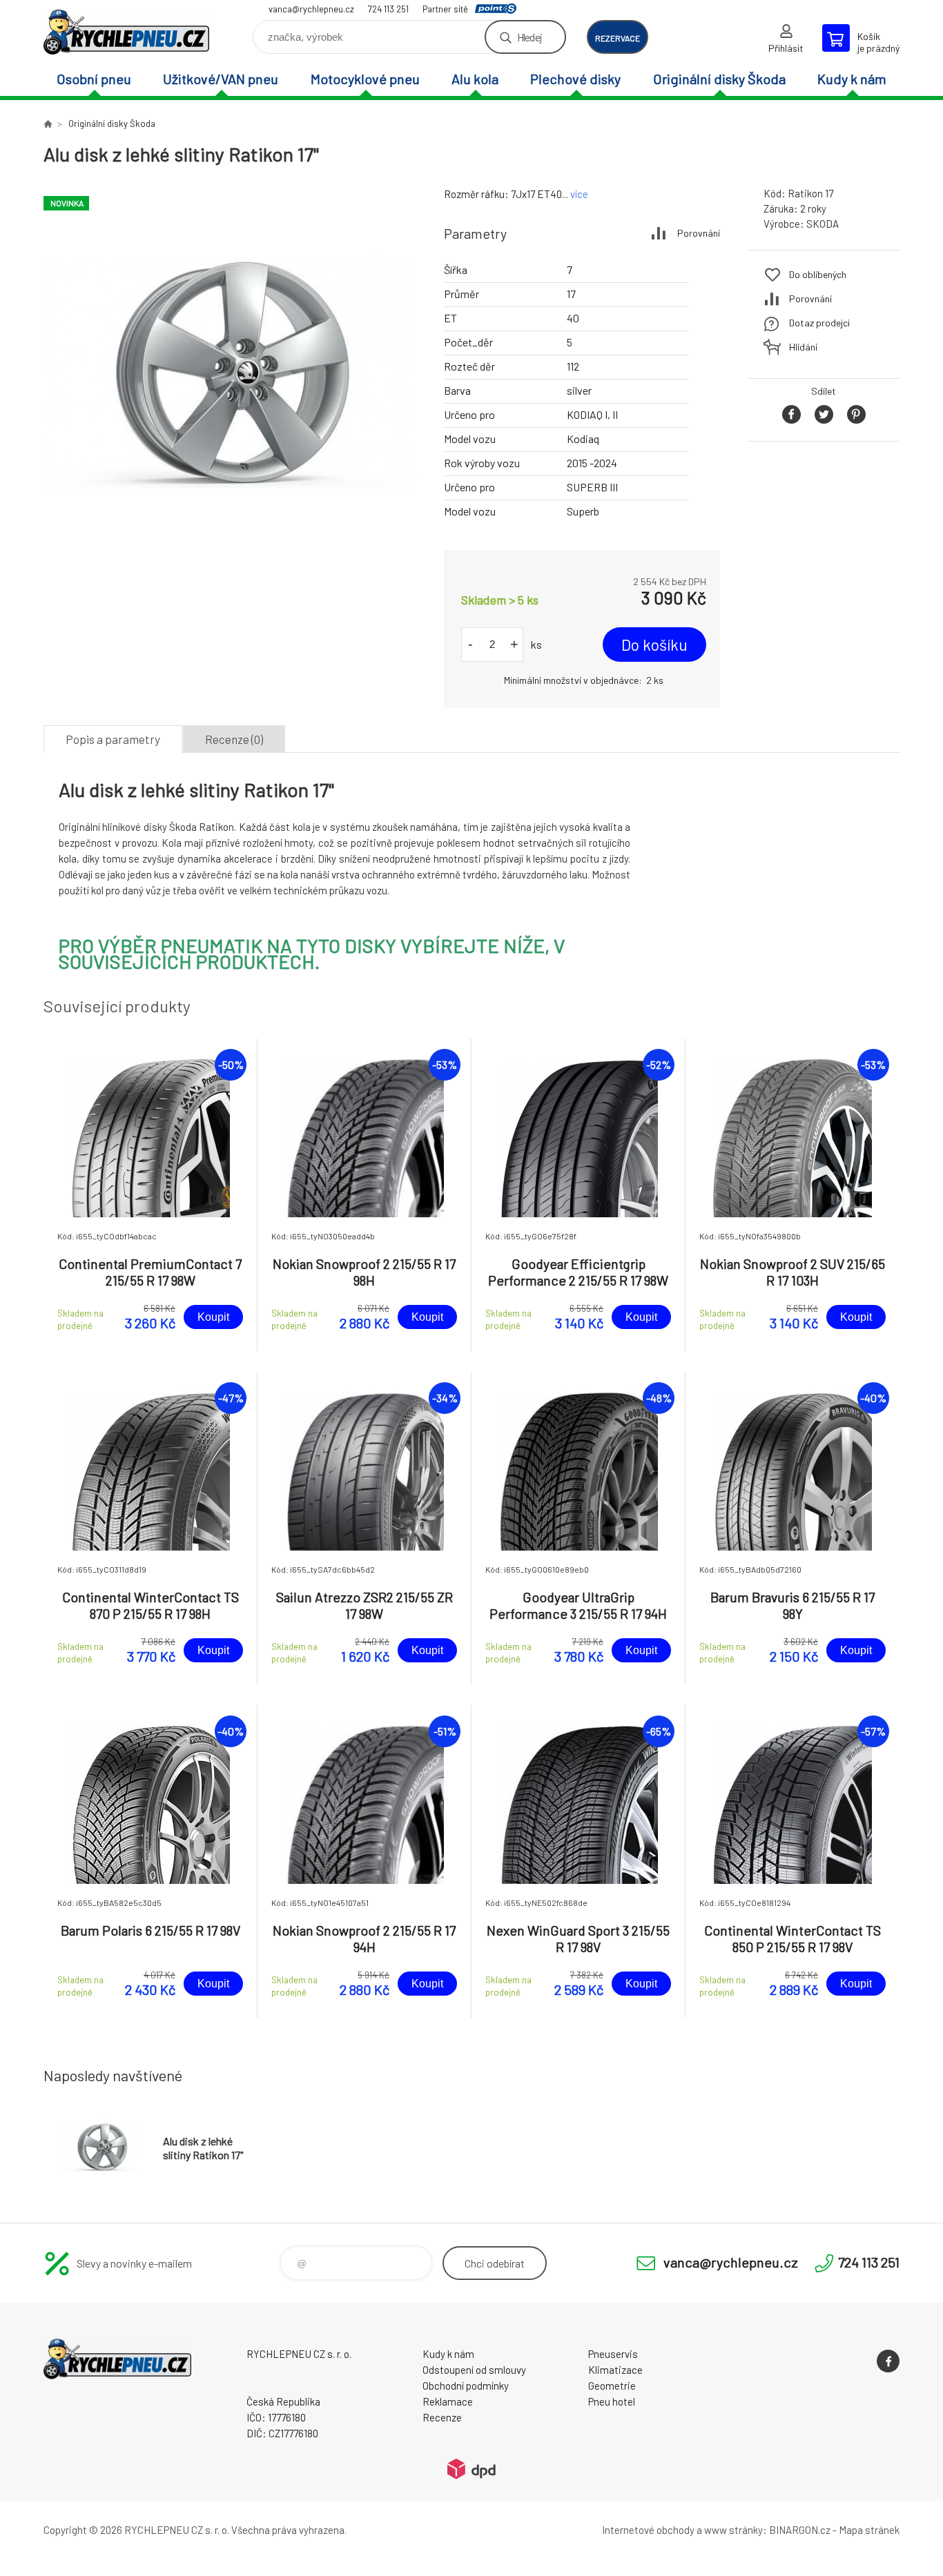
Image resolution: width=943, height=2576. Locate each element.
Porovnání (699, 233)
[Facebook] (888, 2361)
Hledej (529, 37)
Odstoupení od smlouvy (474, 2370)
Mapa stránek (869, 2530)
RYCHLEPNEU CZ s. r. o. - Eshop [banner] (126, 32)
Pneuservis (613, 2354)
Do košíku (654, 645)
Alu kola (475, 79)
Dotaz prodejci (819, 323)
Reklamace (448, 2401)
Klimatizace (615, 2370)
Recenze (442, 2417)
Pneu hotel (612, 2401)
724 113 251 (388, 9)
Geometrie (612, 2386)
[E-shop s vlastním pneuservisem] (48, 124)
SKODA (823, 224)
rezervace (618, 38)
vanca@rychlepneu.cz (311, 9)
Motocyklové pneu (365, 79)
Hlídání (803, 347)
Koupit (213, 1317)
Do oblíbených (818, 274)
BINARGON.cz (800, 2530)
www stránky (733, 2530)
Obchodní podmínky (466, 2386)
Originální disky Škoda (719, 79)
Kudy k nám (852, 79)
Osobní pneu (94, 79)
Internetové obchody (648, 2530)
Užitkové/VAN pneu (221, 79)
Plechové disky (575, 79)
